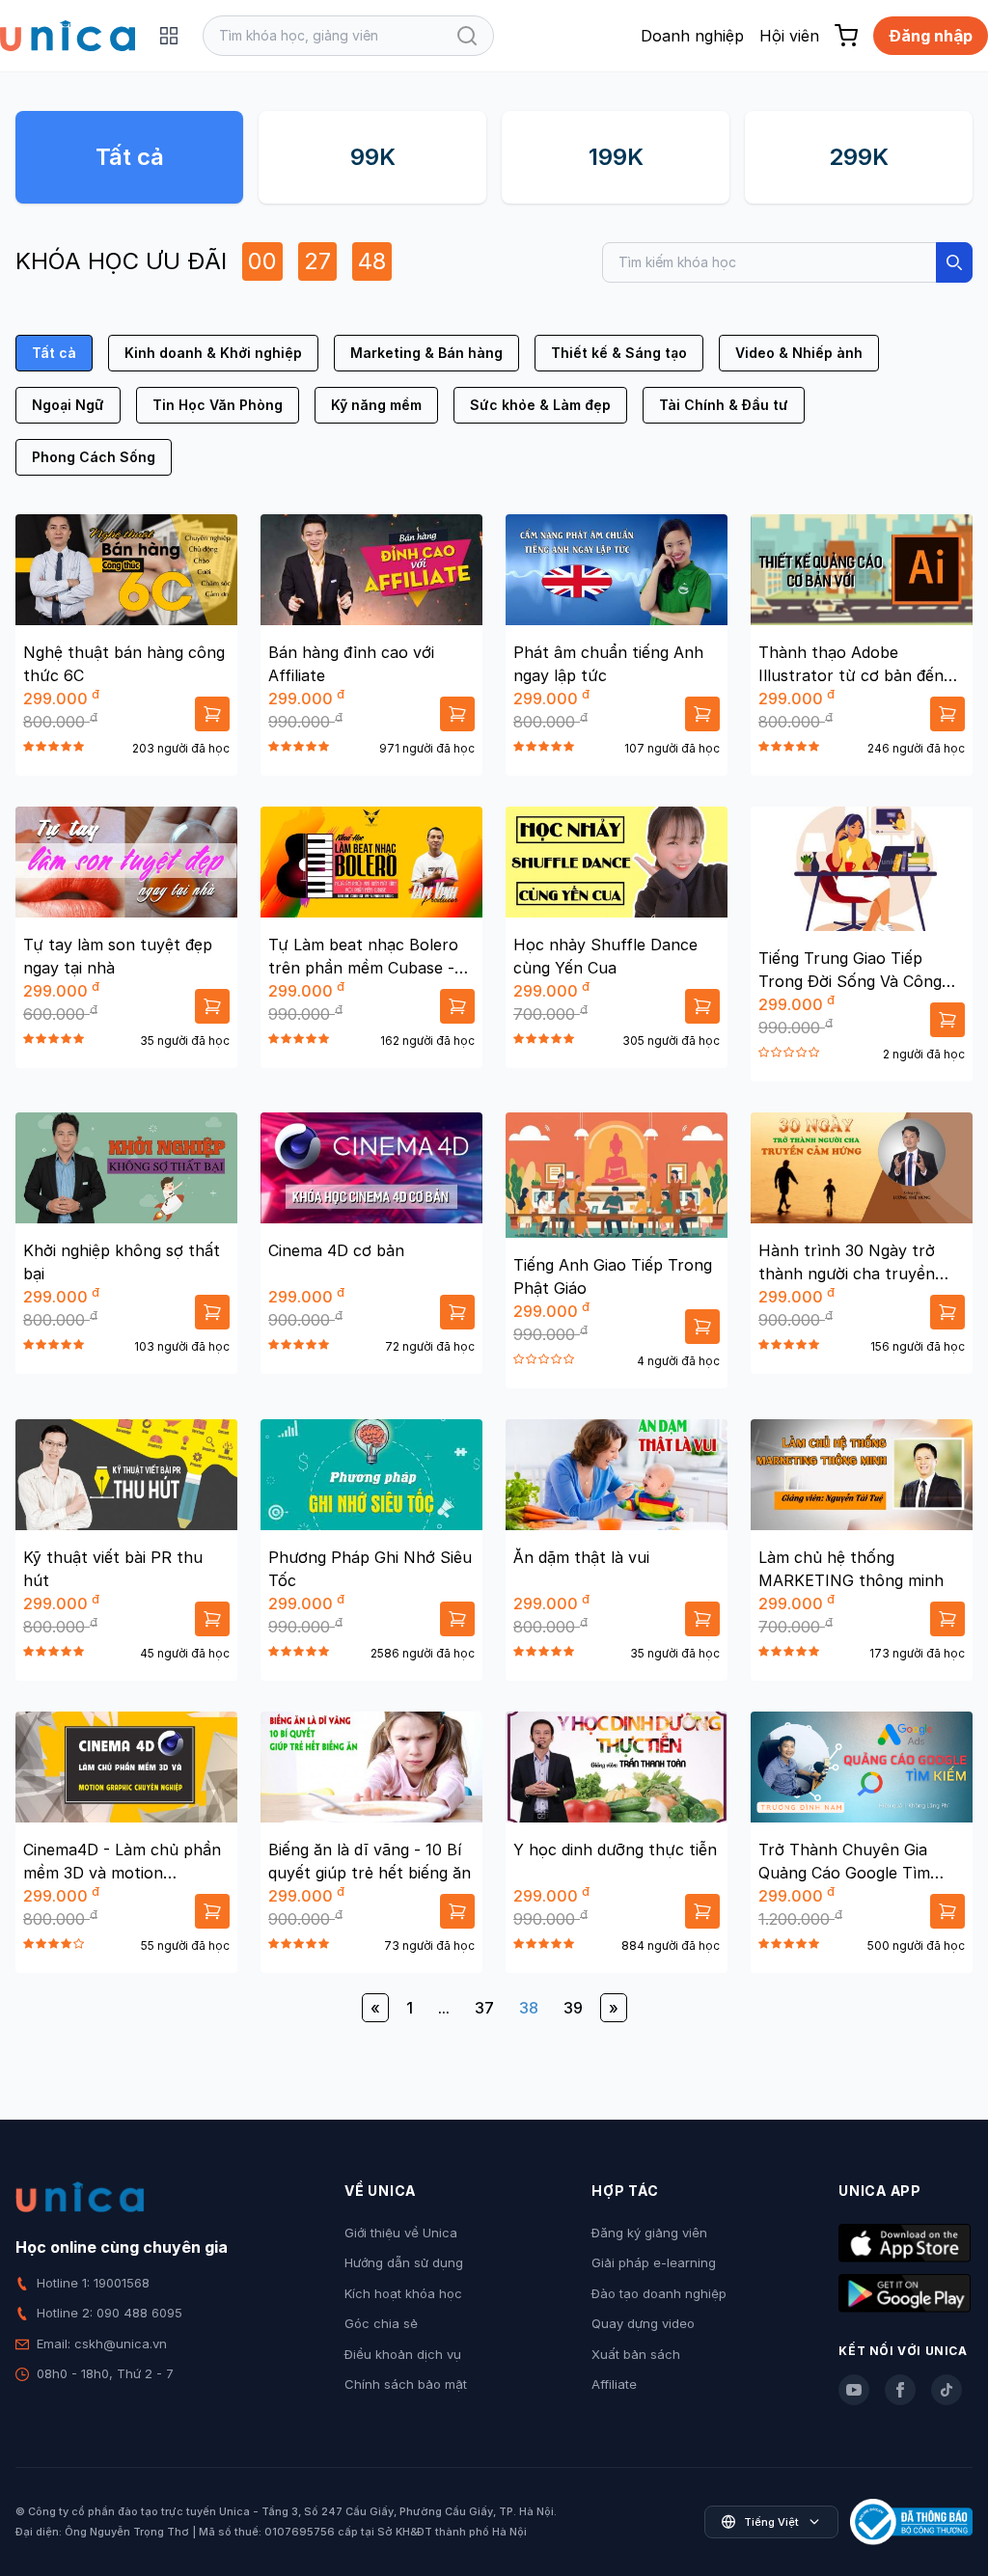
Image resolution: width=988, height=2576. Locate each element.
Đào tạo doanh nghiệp (659, 2293)
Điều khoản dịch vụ (403, 2354)
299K (859, 157)
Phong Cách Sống (94, 457)
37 (484, 2008)
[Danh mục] (169, 36)
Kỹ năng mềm (376, 405)
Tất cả (130, 157)
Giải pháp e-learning (654, 2262)
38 (529, 2008)
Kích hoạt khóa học (403, 2293)
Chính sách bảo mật (406, 2384)
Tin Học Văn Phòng (218, 405)
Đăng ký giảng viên (649, 2233)
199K (616, 157)
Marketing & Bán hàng (426, 353)
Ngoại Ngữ (68, 405)
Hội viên (789, 36)
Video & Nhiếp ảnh (799, 353)
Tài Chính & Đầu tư (724, 405)
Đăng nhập (931, 36)
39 (573, 2008)
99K (373, 157)
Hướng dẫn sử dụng (404, 2262)
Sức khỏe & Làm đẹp (540, 405)
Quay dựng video (643, 2323)
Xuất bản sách (636, 2354)
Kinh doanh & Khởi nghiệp (213, 353)
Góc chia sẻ (381, 2323)
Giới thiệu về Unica (401, 2233)
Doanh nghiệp (692, 36)
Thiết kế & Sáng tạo (619, 353)
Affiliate (614, 2384)
